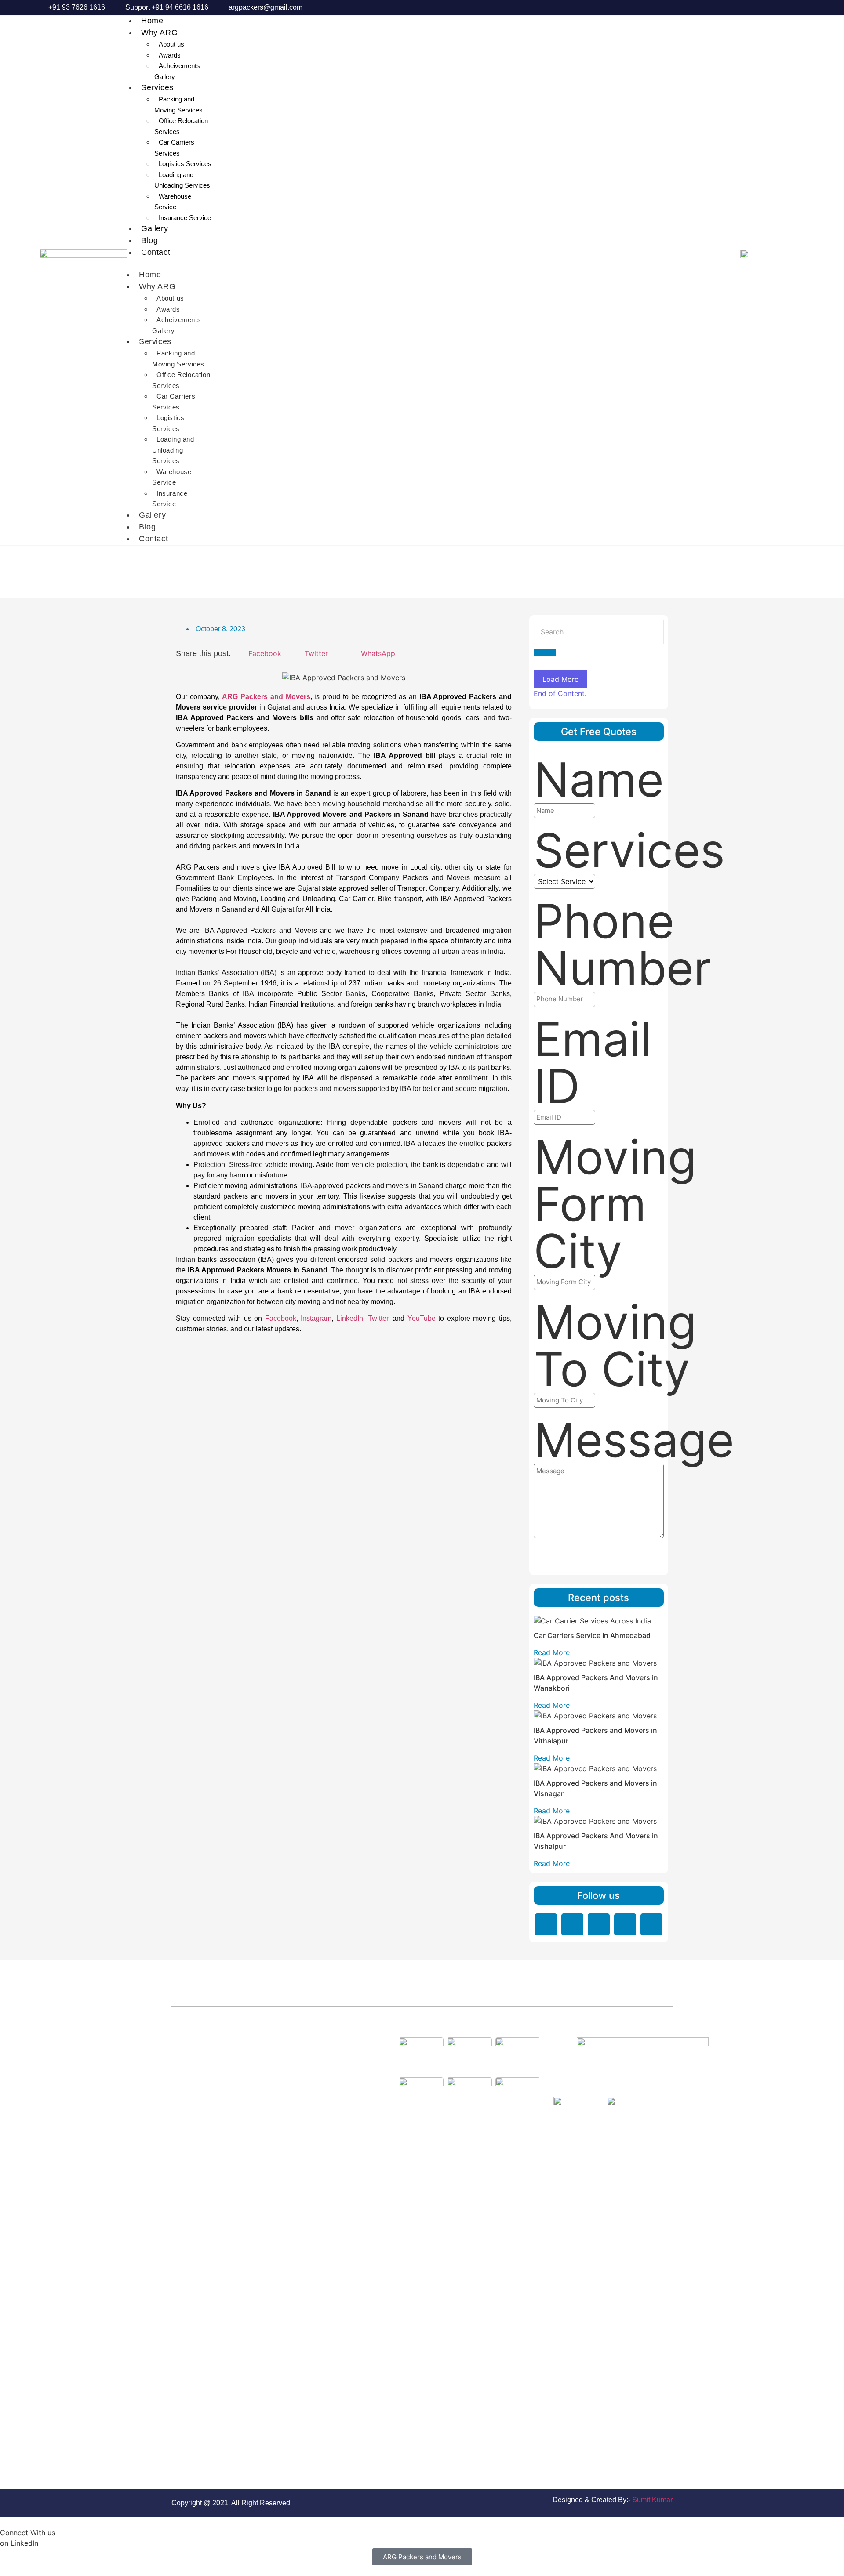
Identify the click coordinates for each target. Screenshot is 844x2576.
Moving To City (615, 1346)
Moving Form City (615, 1204)
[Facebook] (572, 1924)
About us (171, 44)
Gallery (155, 228)
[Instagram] (625, 1924)
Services (157, 87)
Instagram (316, 1318)
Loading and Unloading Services (182, 180)
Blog (149, 240)
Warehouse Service (173, 202)
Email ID (592, 1063)
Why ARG (159, 33)
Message (634, 1440)
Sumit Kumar (652, 2500)
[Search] (545, 652)
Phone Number (622, 945)
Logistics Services (185, 164)
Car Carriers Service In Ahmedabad (592, 1635)
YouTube (422, 1318)
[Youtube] (651, 1924)
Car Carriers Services (174, 148)
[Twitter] (599, 1924)
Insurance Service (185, 218)
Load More (560, 679)
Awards (170, 55)
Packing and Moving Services (178, 105)
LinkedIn (350, 1318)
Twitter (378, 1318)
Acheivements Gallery (177, 71)
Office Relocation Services (181, 126)
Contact (156, 252)
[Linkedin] (546, 1924)
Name (599, 780)
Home (152, 21)
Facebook (281, 1318)
